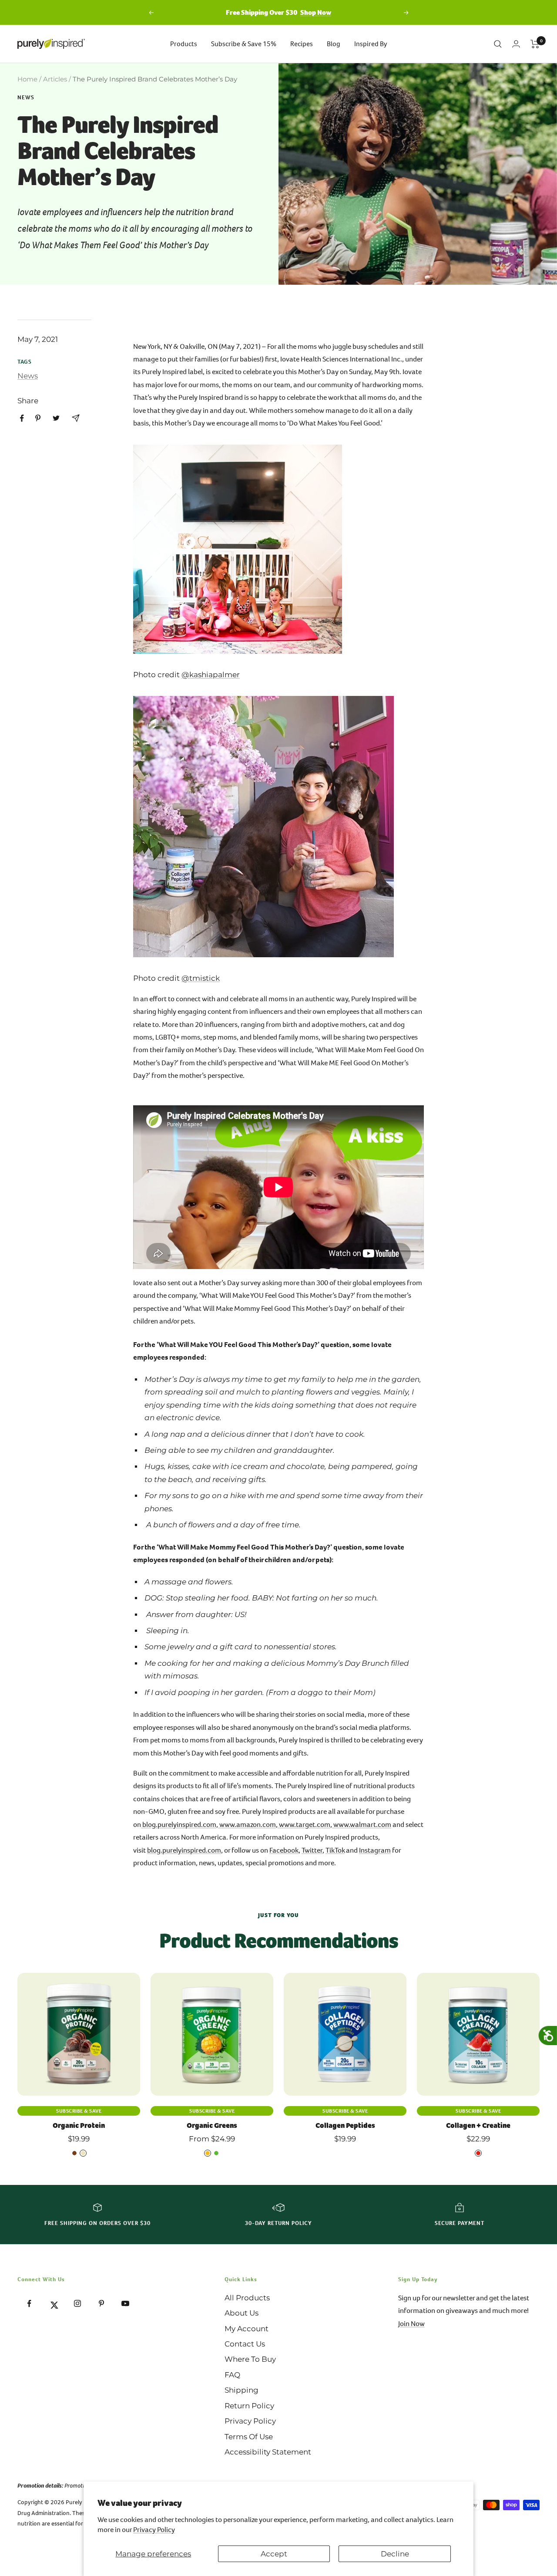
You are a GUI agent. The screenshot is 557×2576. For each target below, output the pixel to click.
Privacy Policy (154, 2530)
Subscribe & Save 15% (244, 44)
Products (184, 44)
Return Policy (249, 2406)
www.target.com (305, 1825)
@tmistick (201, 978)
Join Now (411, 2324)
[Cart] (535, 44)
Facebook (284, 1850)
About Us (242, 2313)
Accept (274, 2554)
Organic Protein (79, 2125)
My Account (247, 2329)
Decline (395, 2554)
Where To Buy (250, 2359)
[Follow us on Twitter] (53, 2304)
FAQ (232, 2375)
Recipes (302, 44)
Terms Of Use (249, 2437)
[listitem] (22, 418)
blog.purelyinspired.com (179, 1825)
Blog (334, 44)
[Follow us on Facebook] (29, 2304)
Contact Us (245, 2344)
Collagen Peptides (345, 2125)
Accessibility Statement (268, 2452)
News (26, 98)
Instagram (375, 1850)
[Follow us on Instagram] (77, 2304)
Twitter (312, 1850)
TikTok (335, 1850)
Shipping (242, 2390)
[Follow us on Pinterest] (101, 2304)
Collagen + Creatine (478, 2125)
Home (27, 79)
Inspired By (371, 44)
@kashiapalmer (211, 675)
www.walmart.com (362, 1825)
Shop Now (316, 12)
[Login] (516, 44)
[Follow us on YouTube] (125, 2304)
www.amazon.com (248, 1825)
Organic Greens (212, 2125)
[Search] (498, 44)
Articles (55, 79)
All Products (247, 2298)
